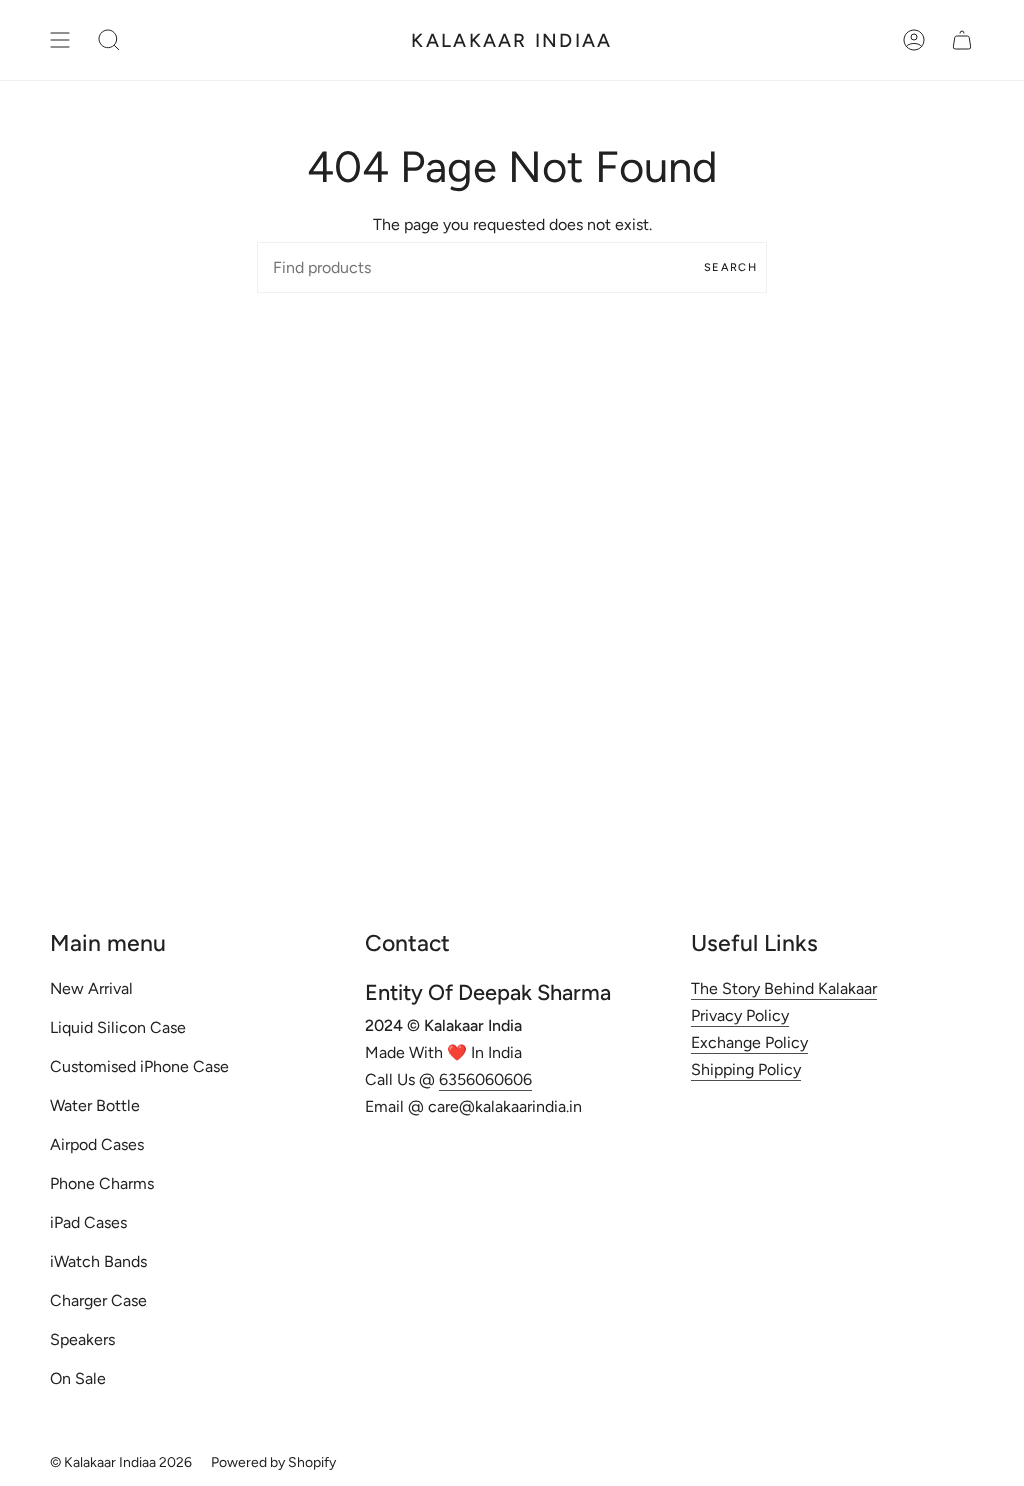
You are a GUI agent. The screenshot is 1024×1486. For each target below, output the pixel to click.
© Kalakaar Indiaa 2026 (121, 1462)
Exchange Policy (749, 1042)
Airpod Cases (97, 1144)
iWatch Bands (98, 1261)
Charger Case (98, 1300)
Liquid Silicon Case (118, 1027)
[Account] (914, 40)
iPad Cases (88, 1222)
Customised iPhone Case (139, 1066)
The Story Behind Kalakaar (784, 988)
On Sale (78, 1378)
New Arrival (91, 988)
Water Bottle (95, 1105)
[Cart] (962, 40)
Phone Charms (102, 1183)
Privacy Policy (740, 1015)
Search (730, 267)
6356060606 (485, 1079)
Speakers (82, 1339)
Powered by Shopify (273, 1462)
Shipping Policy (746, 1069)
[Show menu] (60, 40)
